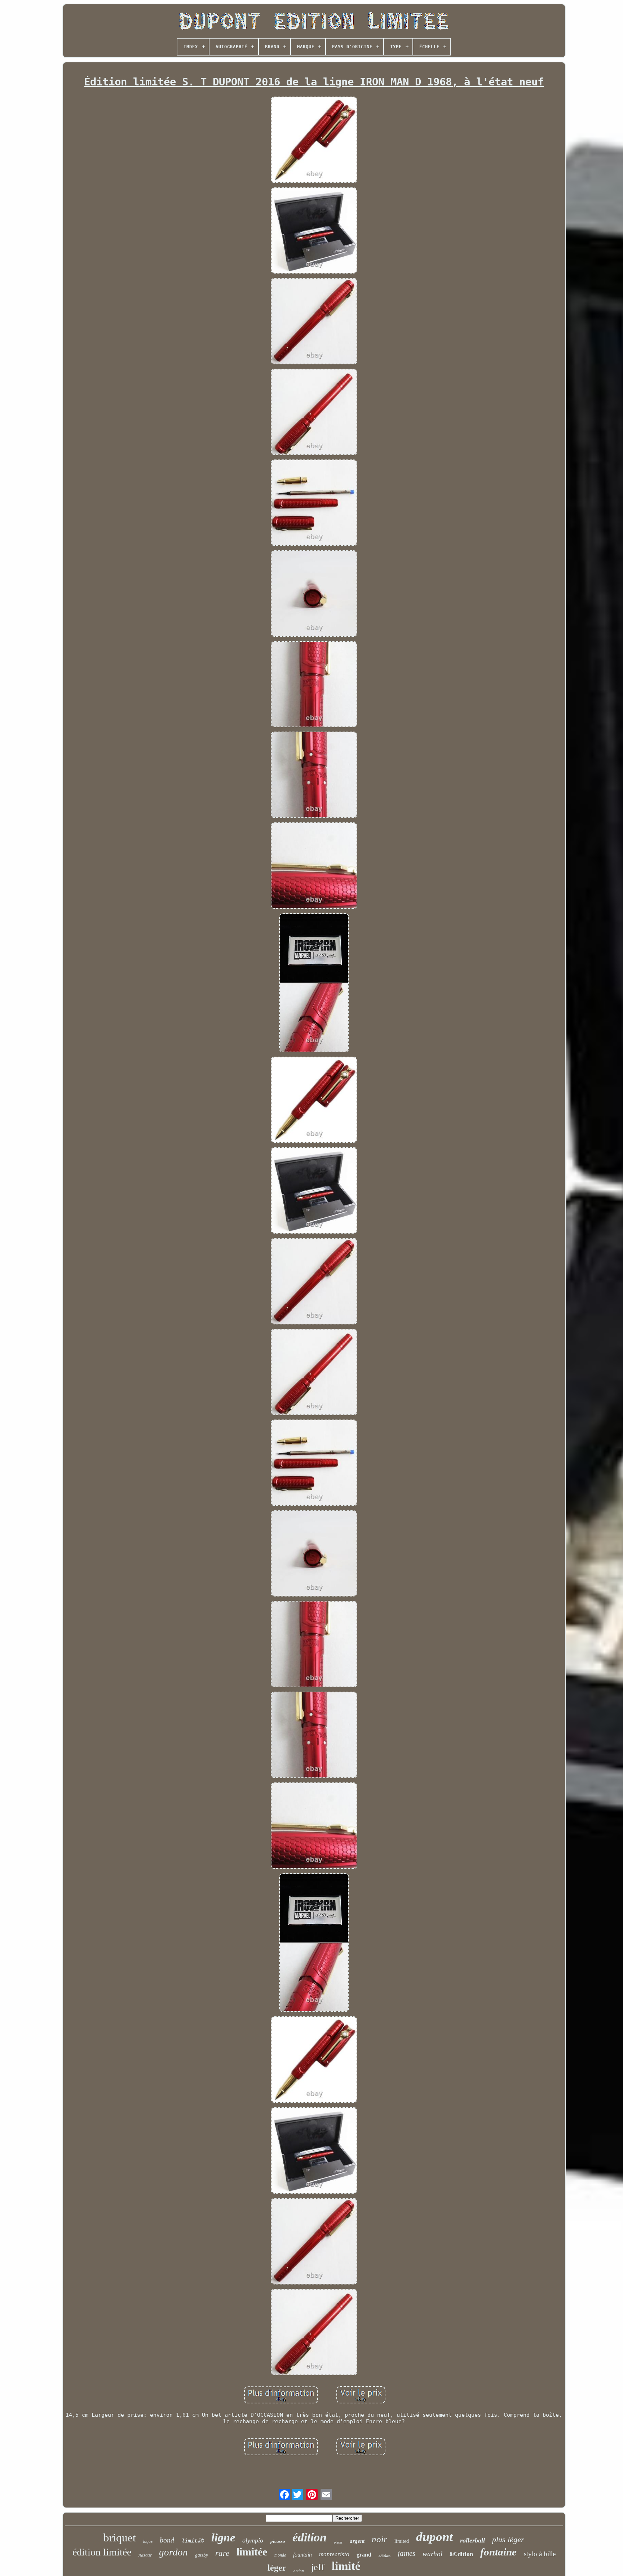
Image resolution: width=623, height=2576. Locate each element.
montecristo (334, 2554)
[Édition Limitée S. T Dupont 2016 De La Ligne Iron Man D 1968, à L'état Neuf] (314, 141)
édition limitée (102, 2552)
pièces (338, 2542)
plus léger (508, 2539)
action (299, 2571)
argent (357, 2541)
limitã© (193, 2541)
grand (364, 2555)
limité (346, 2566)
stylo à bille (540, 2554)
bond (167, 2540)
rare (222, 2553)
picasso (278, 2541)
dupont (434, 2537)
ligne (223, 2537)
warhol (432, 2554)
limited (402, 2541)
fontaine (498, 2552)
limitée (252, 2552)
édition (310, 2537)
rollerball (472, 2540)
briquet (120, 2538)
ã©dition (461, 2554)
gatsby (202, 2555)
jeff (318, 2567)
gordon (173, 2552)
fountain (302, 2555)
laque (148, 2541)
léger (277, 2568)
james (407, 2553)
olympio (253, 2540)
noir (379, 2539)
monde (280, 2555)
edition (385, 2556)
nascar (145, 2555)
